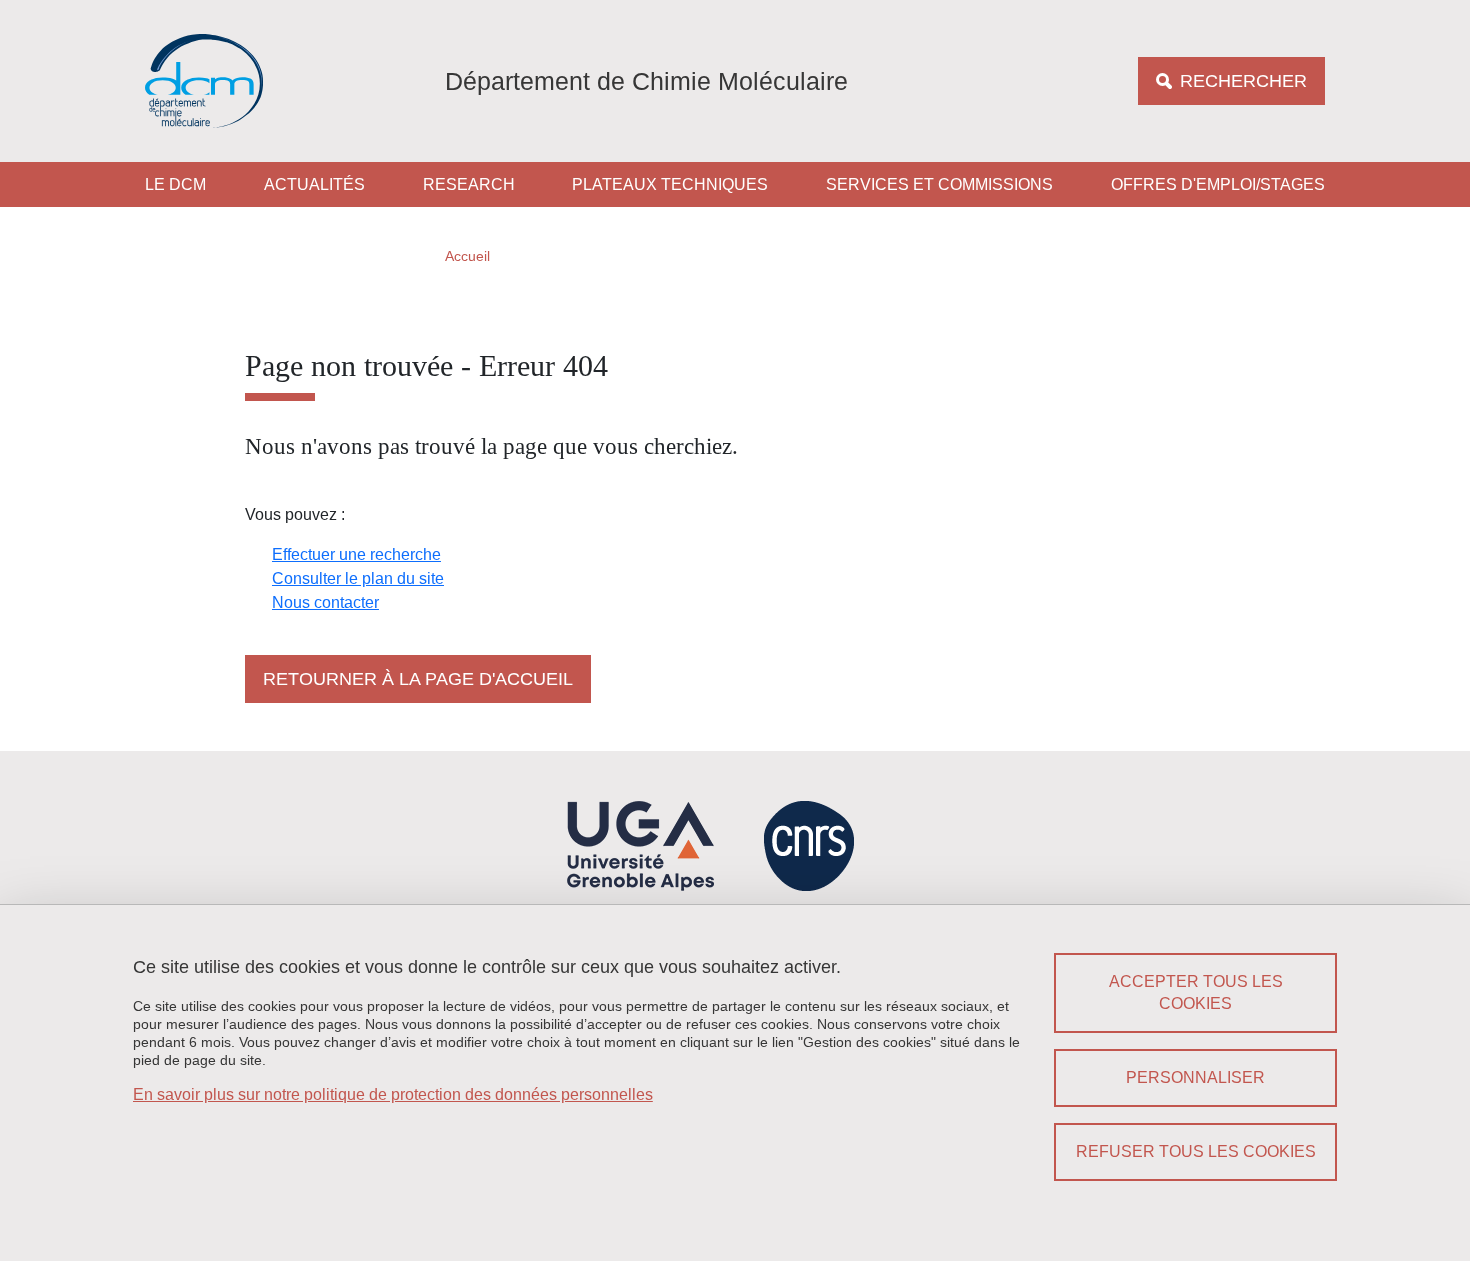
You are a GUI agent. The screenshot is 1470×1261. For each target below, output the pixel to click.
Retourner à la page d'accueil (418, 679)
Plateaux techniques (670, 184)
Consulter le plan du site (358, 578)
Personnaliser (1195, 1077)
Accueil (467, 256)
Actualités (314, 184)
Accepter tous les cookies (1196, 992)
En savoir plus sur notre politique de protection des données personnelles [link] (393, 1094)
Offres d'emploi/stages (1218, 184)
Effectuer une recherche (356, 554)
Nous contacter (325, 602)
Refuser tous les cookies (1196, 1151)
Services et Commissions (939, 184)
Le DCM (175, 184)
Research (469, 184)
